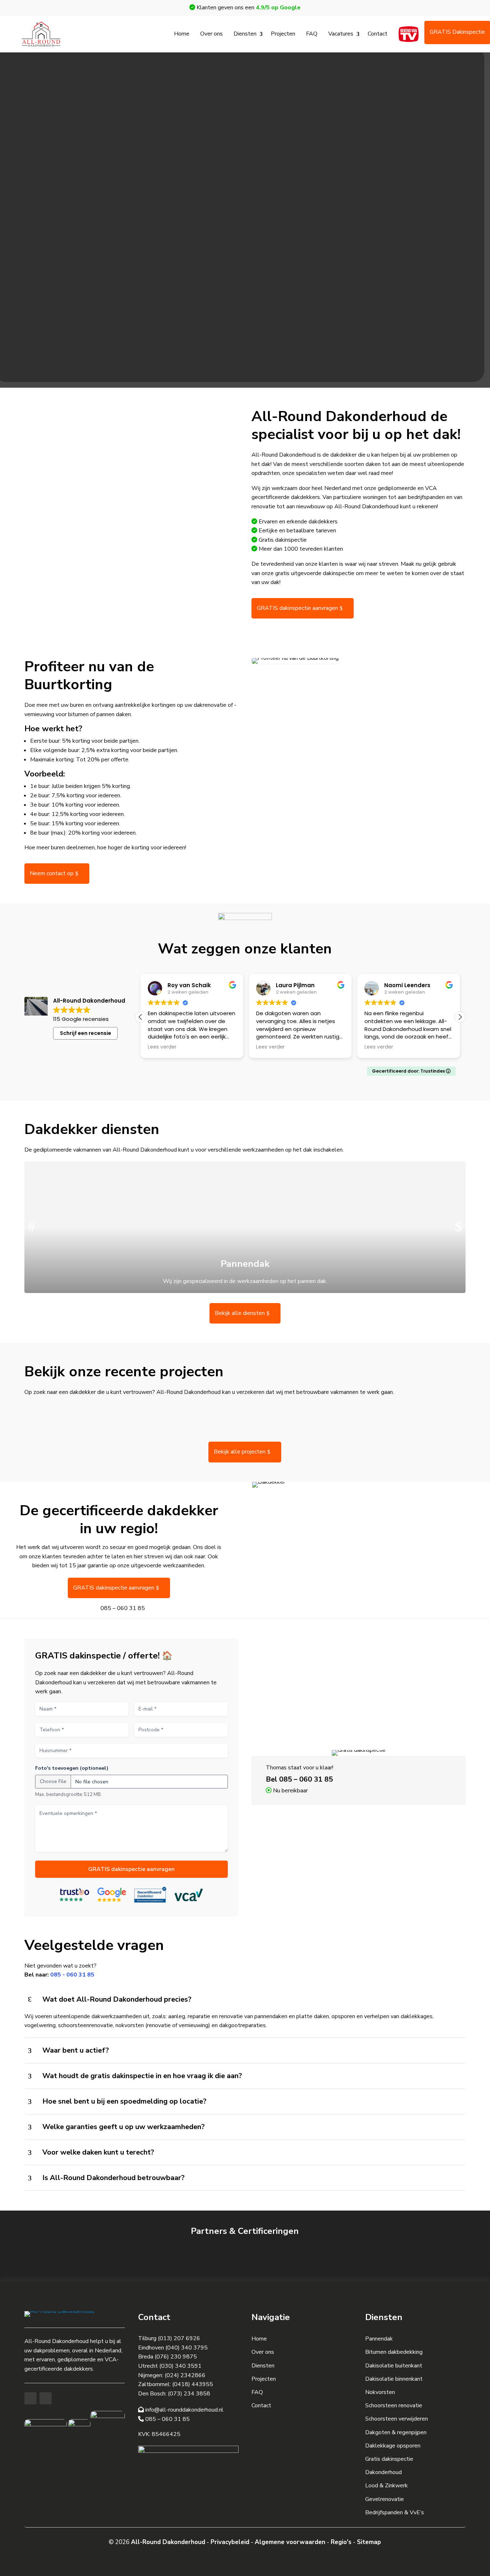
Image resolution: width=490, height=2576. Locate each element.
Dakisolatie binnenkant (394, 2379)
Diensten (245, 34)
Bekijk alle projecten (240, 1452)
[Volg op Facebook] (30, 2398)
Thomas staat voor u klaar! (300, 1768)
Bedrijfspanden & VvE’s (395, 2512)
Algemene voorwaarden (290, 2542)
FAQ (312, 34)
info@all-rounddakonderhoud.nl (184, 2410)
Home (182, 34)
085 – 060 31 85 (123, 1608)
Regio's (341, 2542)
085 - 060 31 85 (72, 1975)
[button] (460, 1017)
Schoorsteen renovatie (394, 2405)
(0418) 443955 (193, 2384)
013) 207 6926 (180, 2338)
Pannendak (379, 2339)
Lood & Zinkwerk (387, 2486)
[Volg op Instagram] (46, 2398)
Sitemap (369, 2542)
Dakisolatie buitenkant (394, 2366)
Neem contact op (52, 873)
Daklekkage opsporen (393, 2446)
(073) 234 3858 (189, 2394)
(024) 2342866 (185, 2375)
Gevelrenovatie (385, 2499)
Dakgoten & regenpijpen (396, 2432)
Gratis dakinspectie (389, 2459)
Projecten (283, 34)
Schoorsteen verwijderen (397, 2419)
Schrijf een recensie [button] (86, 1033)
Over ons (211, 34)
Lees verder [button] (162, 1047)
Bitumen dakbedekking (394, 2352)
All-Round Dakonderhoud (168, 2542)
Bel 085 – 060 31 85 (299, 1779)
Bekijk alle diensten (240, 1313)
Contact (378, 34)
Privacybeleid (230, 2542)
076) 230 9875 (177, 2357)
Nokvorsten (380, 2392)
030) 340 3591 (181, 2366)
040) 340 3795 (187, 2348)
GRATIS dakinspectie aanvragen (297, 608)
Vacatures (341, 34)
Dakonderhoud (383, 2472)
